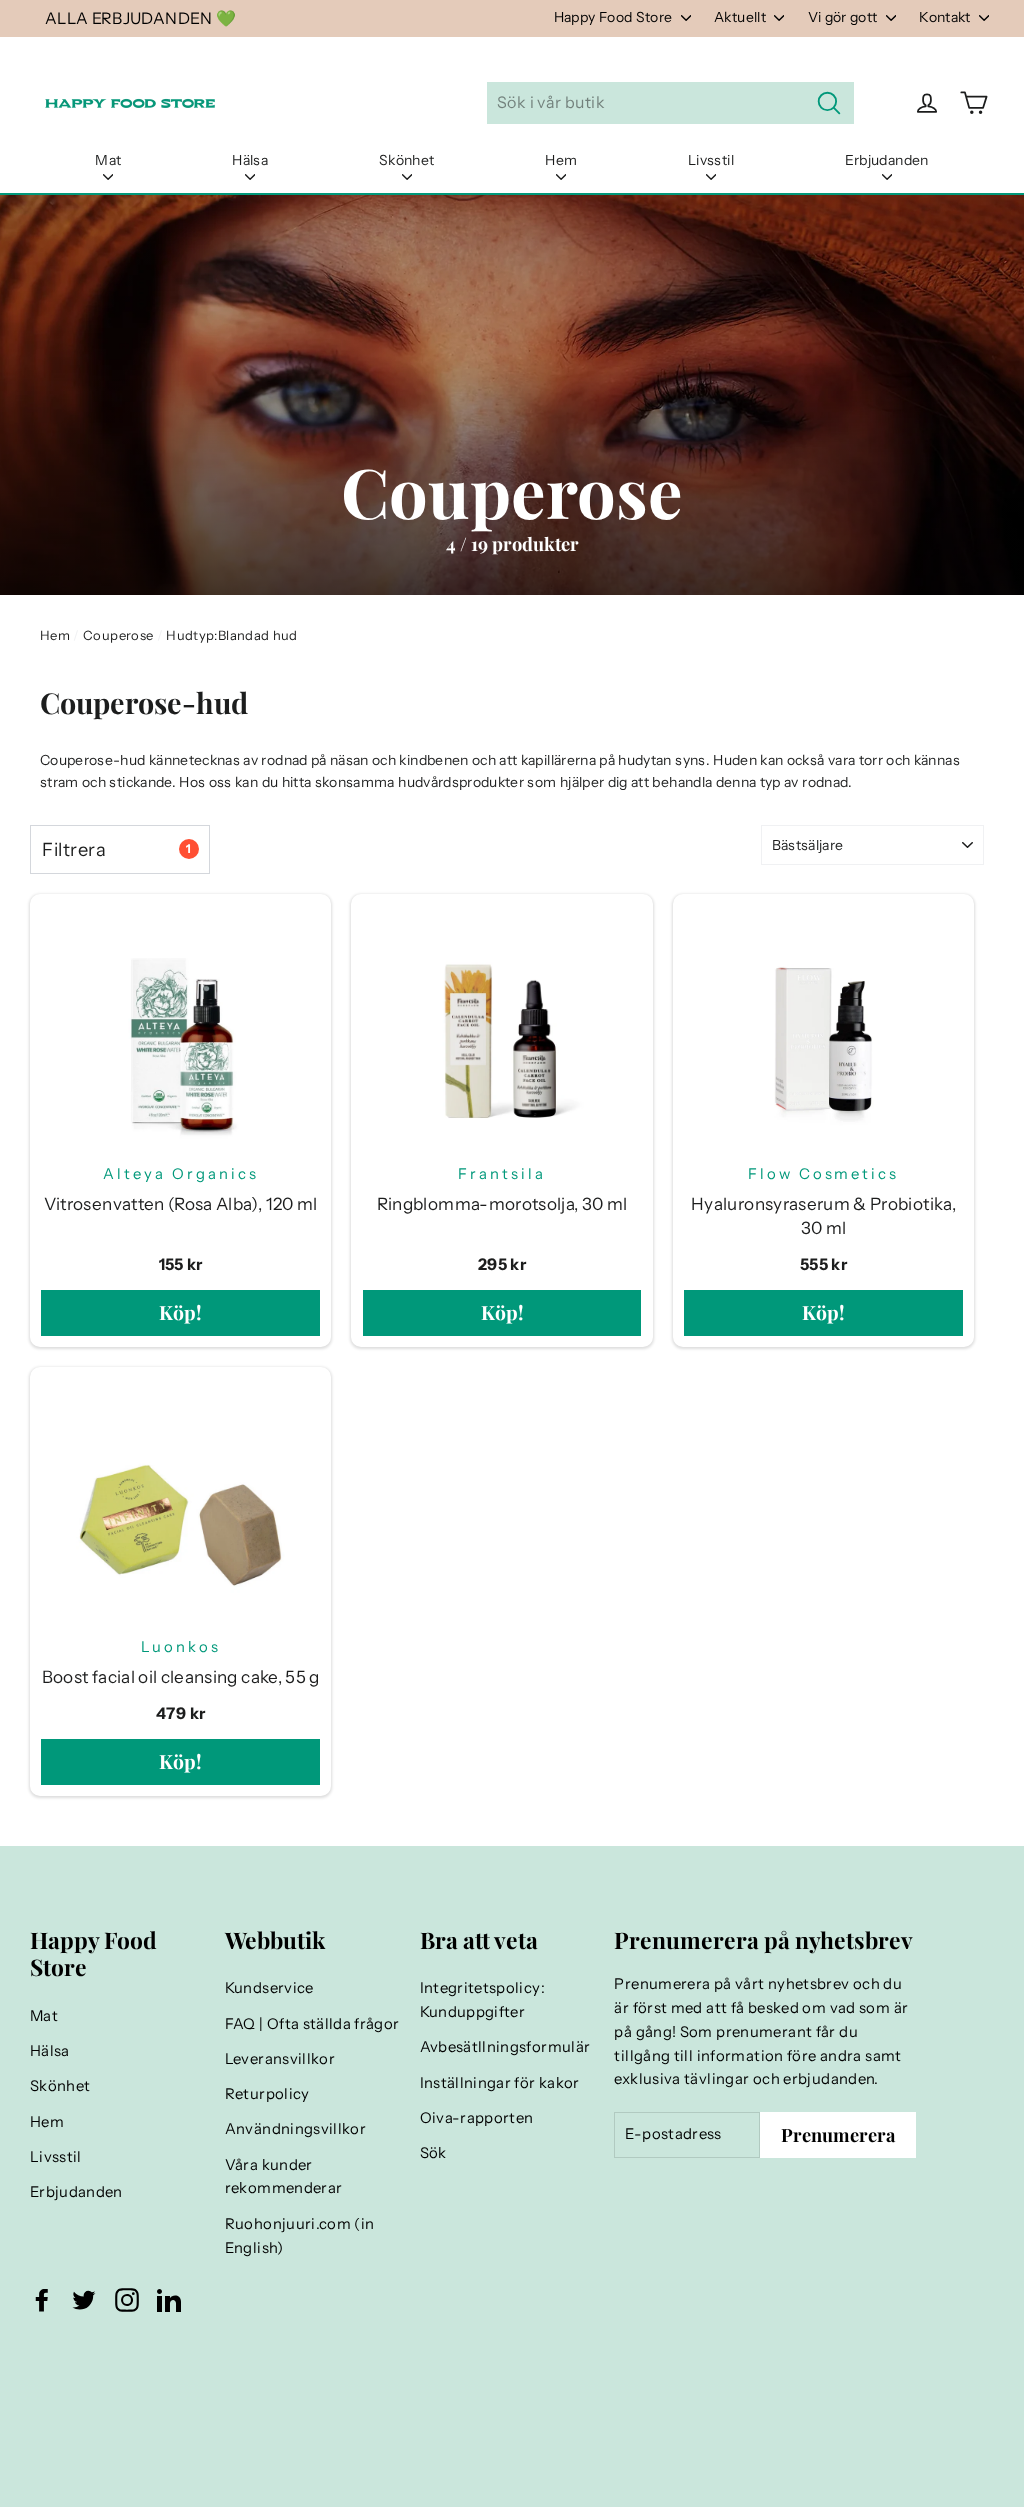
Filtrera (116, 849)
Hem (561, 160)
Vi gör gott (844, 17)
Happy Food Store (615, 17)
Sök (433, 2153)
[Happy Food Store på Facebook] (42, 2300)
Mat (108, 160)
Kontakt (946, 17)
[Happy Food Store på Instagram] (127, 2300)
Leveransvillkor (280, 2059)
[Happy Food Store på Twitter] (84, 2300)
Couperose (118, 635)
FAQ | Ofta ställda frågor (312, 2024)
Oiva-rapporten (477, 2118)
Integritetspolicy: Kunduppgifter (482, 2000)
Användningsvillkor (295, 2129)
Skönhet (406, 160)
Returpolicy (267, 2094)
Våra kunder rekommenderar (284, 2177)
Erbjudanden (887, 160)
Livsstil (711, 160)
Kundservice (269, 1988)
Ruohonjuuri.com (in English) (300, 2236)
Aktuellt (741, 17)
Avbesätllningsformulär (505, 2047)
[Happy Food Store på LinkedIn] (169, 2300)
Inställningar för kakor (500, 2083)
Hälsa (250, 160)
